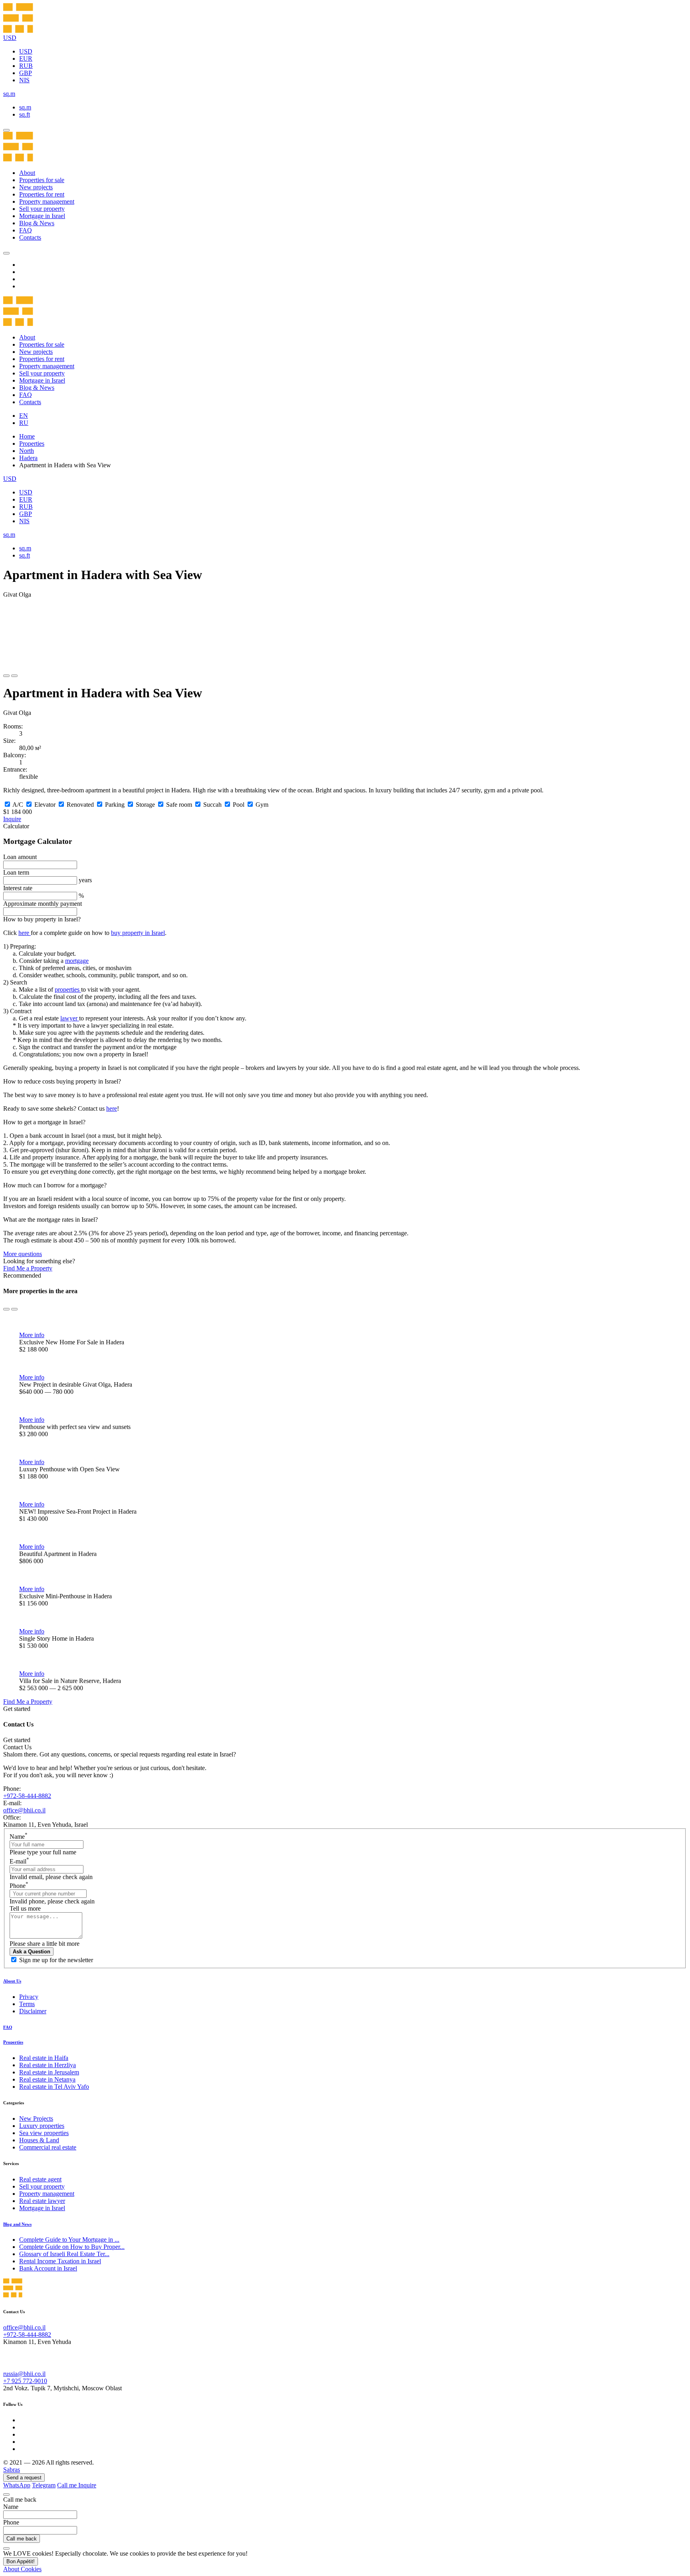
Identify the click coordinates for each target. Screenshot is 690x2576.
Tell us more (25, 1908)
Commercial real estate (48, 2147)
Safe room (179, 805)
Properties (32, 444)
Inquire (12, 819)
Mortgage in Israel (42, 216)
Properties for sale (42, 180)
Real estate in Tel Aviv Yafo (54, 2087)
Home (27, 436)
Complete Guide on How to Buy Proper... (72, 2247)
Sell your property (42, 209)
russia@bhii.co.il (24, 2374)
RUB (26, 66)
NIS (24, 80)
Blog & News (37, 223)
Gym (262, 805)
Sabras (12, 2470)
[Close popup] (6, 2495)
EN (24, 416)
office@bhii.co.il (24, 1810)
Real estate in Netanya (47, 2079)
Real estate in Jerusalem (49, 2072)
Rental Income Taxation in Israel (60, 2261)
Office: (12, 1817)
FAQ (26, 230)
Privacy (29, 1997)
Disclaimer (33, 2011)
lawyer (70, 1018)
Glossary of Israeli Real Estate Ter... (64, 2254)
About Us (12, 1981)
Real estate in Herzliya (48, 2065)
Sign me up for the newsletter (56, 1960)
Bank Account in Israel (48, 2268)
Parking (115, 805)
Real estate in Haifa (44, 2058)
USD (26, 51)
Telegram (44, 2485)
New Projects (36, 2119)
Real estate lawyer (42, 2201)
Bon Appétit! (21, 2561)
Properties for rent (42, 194)
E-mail (19, 1861)
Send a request (24, 2478)
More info (32, 1335)
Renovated (80, 805)
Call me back (22, 2539)
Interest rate (18, 888)
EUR (26, 59)
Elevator (45, 805)
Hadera (28, 458)
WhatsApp (17, 2485)
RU (24, 423)
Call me (68, 2485)
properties (68, 989)
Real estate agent (40, 2179)
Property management (47, 201)
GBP (26, 73)
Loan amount (20, 857)
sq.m (25, 107)
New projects (36, 187)
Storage (145, 805)
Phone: (12, 1789)
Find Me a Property (28, 1268)
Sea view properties (44, 2133)
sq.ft (25, 114)
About (27, 173)
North (27, 451)
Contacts (30, 237)
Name (19, 1837)
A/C (18, 805)
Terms (27, 2004)
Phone (19, 1886)
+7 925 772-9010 (25, 2381)
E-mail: (12, 1803)
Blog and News (17, 2224)
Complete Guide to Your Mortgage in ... (69, 2240)
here (25, 933)
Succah (212, 805)
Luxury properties (42, 2126)
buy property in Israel (138, 933)
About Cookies (22, 2569)
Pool (239, 805)
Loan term (16, 872)
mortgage (77, 961)
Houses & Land (39, 2140)
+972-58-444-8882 (27, 1796)
